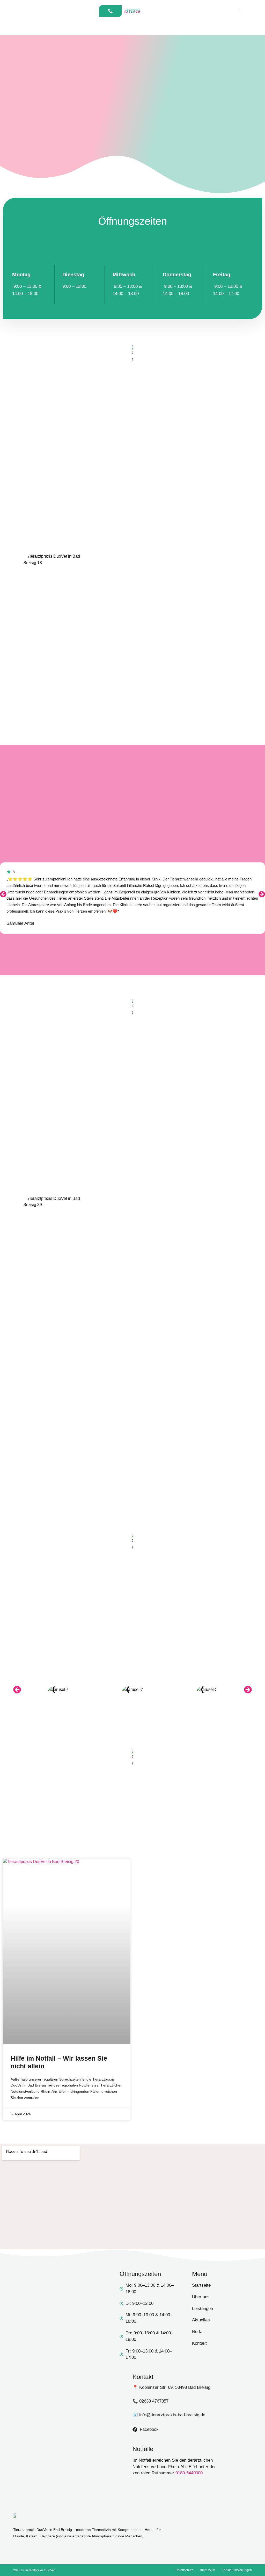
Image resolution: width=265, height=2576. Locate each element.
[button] (3, 894)
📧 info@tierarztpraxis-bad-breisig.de (169, 2415)
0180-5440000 (189, 2473)
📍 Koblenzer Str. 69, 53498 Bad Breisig (171, 2387)
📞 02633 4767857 (150, 2401)
